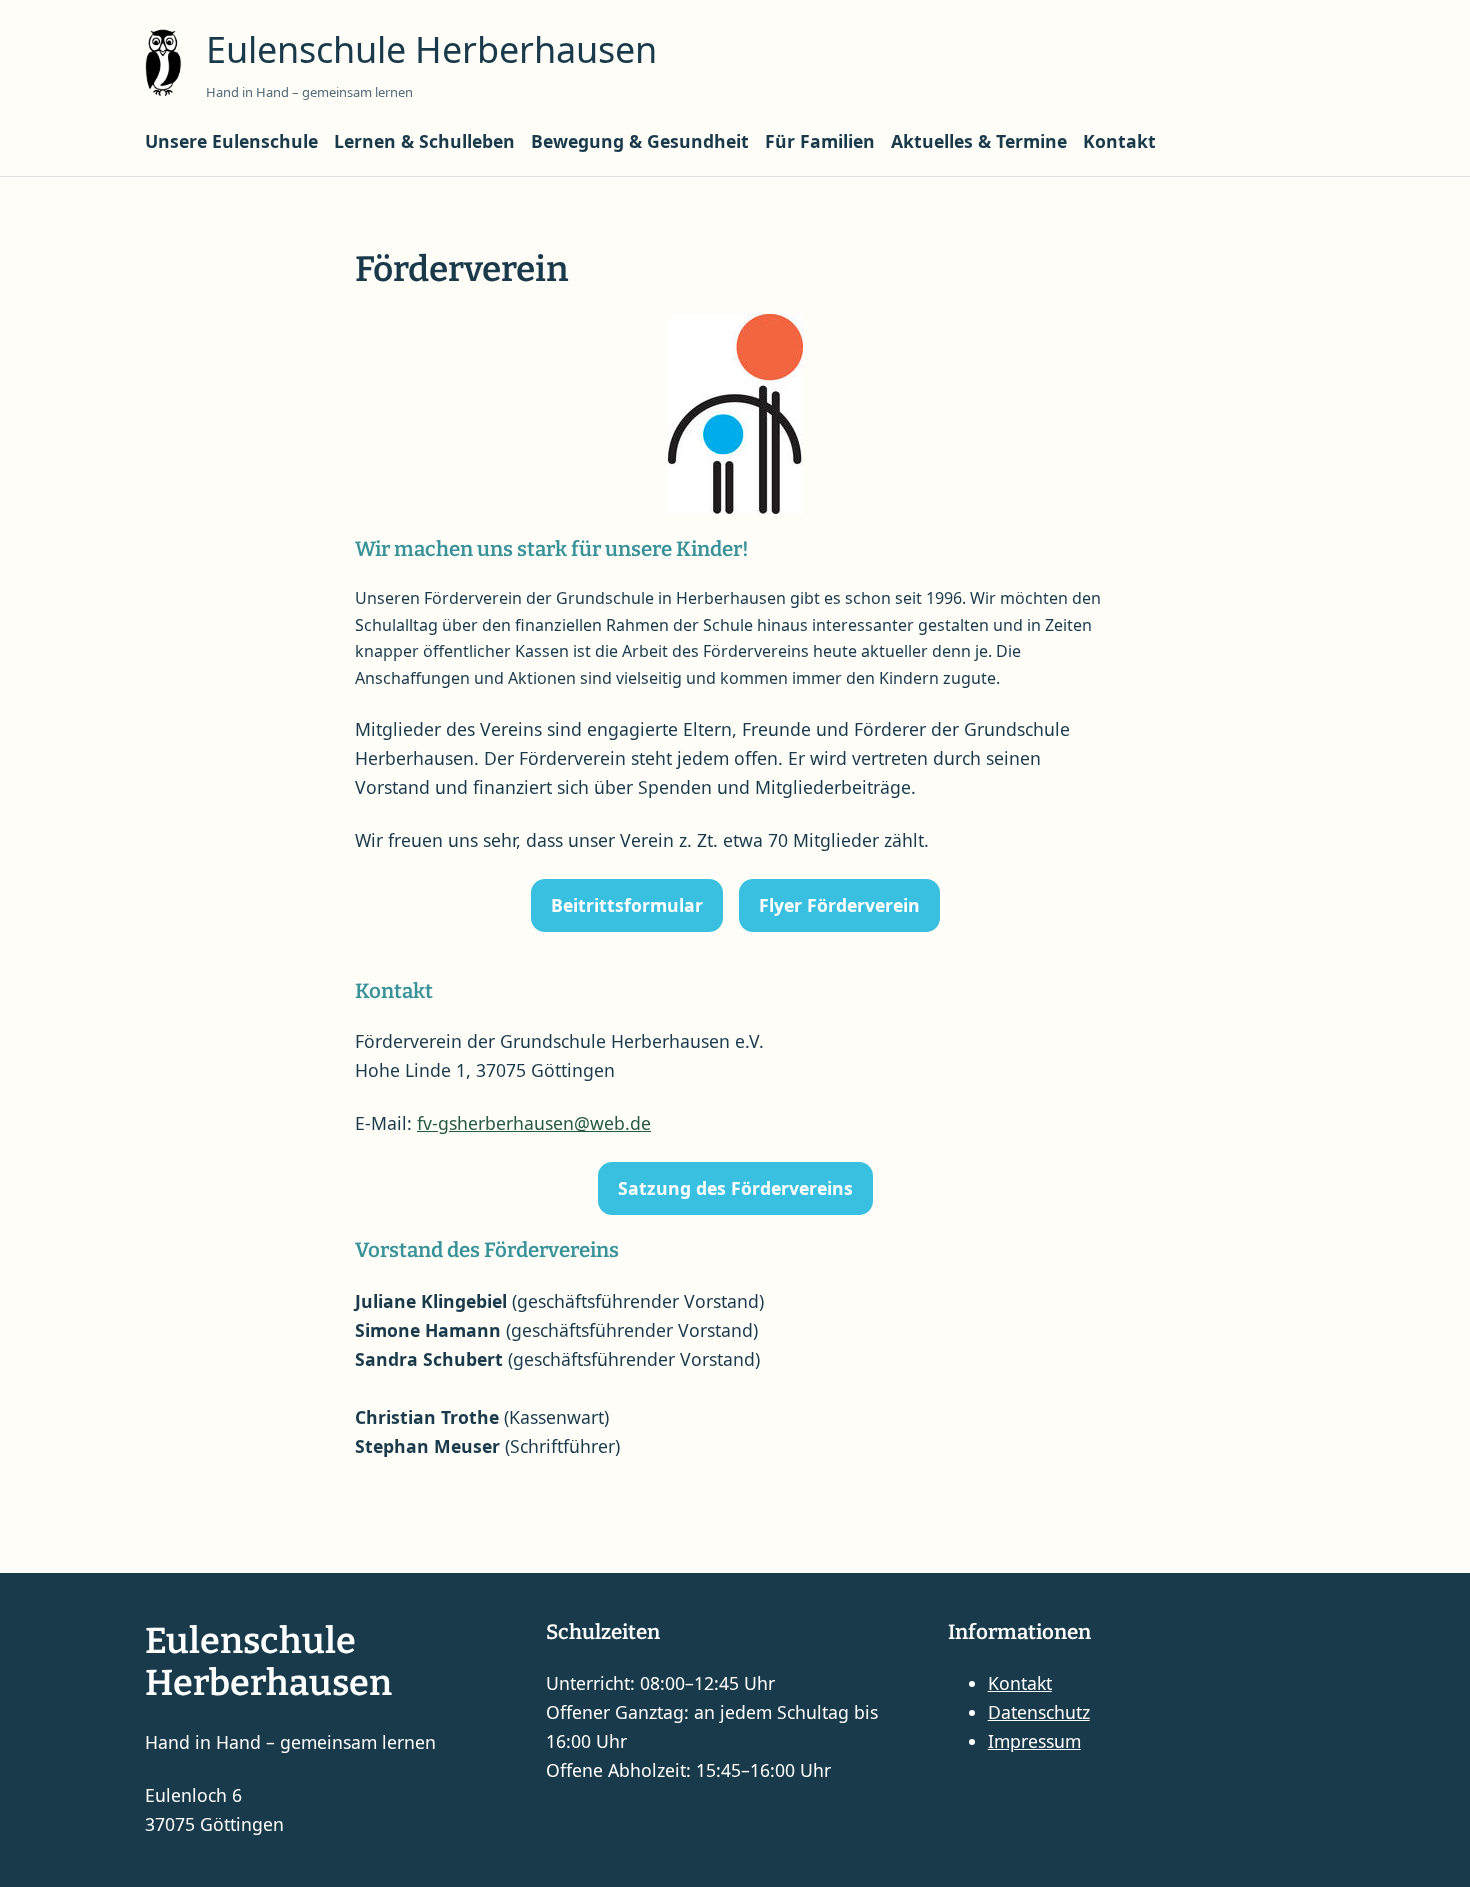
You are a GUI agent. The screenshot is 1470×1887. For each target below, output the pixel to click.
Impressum (1034, 1741)
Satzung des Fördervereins (735, 1188)
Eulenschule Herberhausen (431, 49)
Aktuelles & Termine (979, 141)
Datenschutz (1039, 1712)
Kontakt (1119, 141)
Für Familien (820, 141)
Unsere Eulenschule (231, 141)
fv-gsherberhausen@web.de (534, 1123)
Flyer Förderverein (839, 905)
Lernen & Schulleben (424, 141)
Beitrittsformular (627, 905)
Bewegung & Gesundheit (640, 141)
